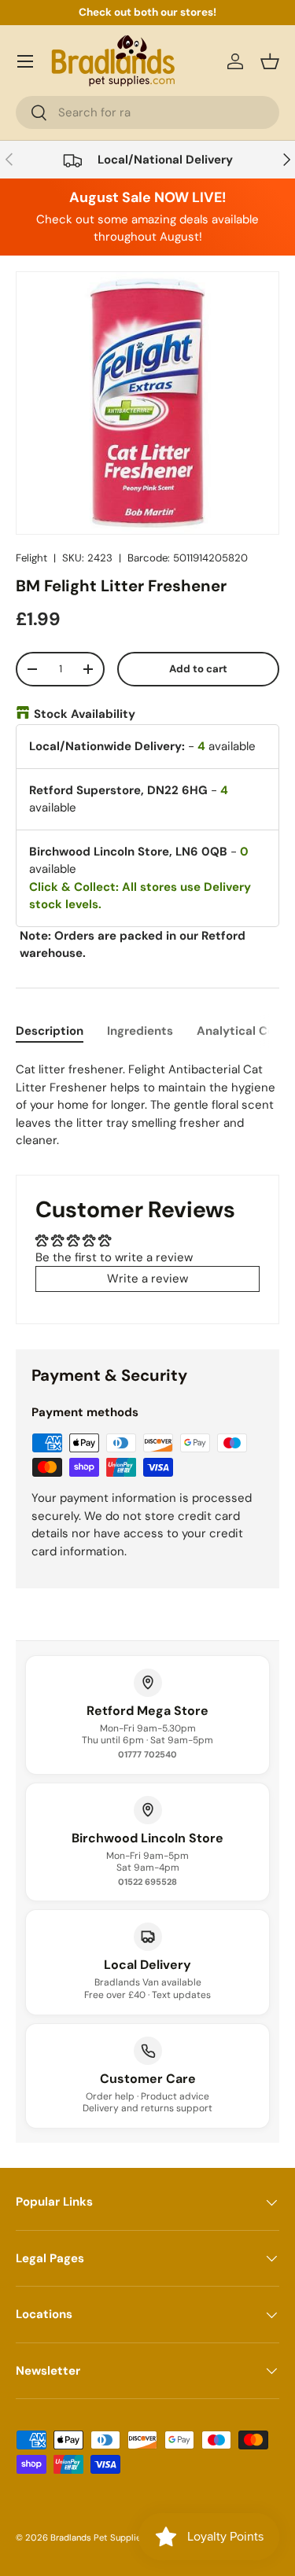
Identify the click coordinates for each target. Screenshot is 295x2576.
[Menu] (25, 61)
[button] (270, 61)
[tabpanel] (147, 1105)
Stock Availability (85, 714)
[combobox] (147, 112)
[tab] (50, 1031)
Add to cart (198, 669)
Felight (31, 558)
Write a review (147, 1279)
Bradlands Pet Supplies (98, 2537)
